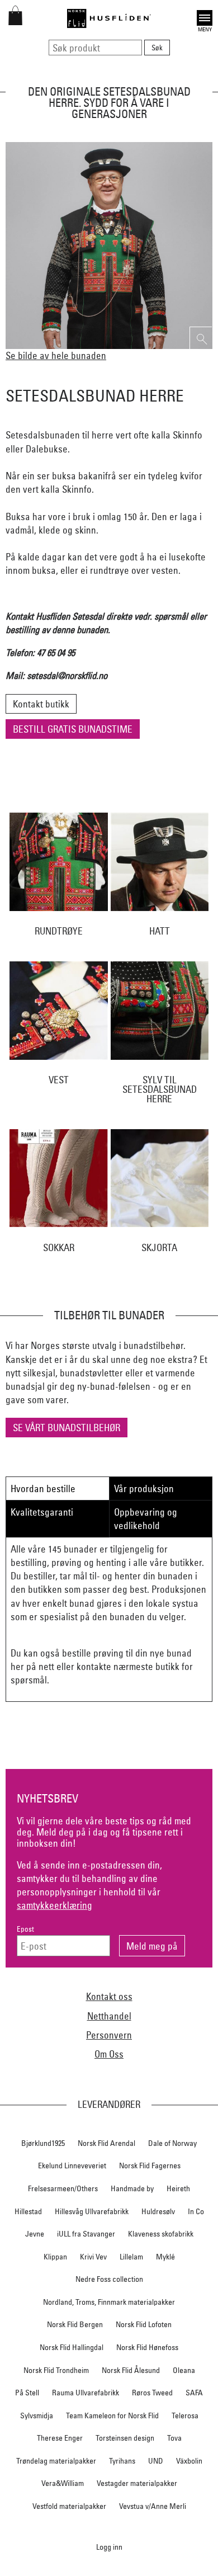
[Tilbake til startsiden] (109, 18)
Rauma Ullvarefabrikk (86, 2393)
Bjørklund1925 (43, 2143)
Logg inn (109, 2547)
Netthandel (109, 2016)
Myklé (165, 2257)
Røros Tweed (152, 2393)
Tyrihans (122, 2461)
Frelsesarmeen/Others (63, 2188)
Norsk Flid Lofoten (144, 2324)
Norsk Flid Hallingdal (72, 2347)
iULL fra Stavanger (86, 2234)
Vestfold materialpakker (69, 2506)
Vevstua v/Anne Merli (153, 2506)
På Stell (27, 2393)
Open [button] (205, 16)
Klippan (55, 2257)
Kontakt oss (109, 1996)
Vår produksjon (144, 1488)
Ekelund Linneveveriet (72, 2165)
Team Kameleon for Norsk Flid (112, 2415)
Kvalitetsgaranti (42, 1512)
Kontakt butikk (41, 704)
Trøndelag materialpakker (56, 2461)
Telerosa (185, 2415)
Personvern (109, 2035)
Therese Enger (60, 2438)
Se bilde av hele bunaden (56, 355)
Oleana (184, 2370)
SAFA (194, 2393)
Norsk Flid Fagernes (150, 2165)
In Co (196, 2211)
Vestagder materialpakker (137, 2483)
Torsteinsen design (125, 2438)
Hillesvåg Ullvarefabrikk (92, 2211)
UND (156, 2461)
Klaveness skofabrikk (161, 2234)
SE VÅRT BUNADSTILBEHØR (67, 1428)
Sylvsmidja (37, 2415)
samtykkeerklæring (54, 1905)
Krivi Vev (93, 2257)
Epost (25, 1929)
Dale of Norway (172, 2143)
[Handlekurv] (15, 22)
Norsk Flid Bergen (75, 2324)
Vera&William (63, 2483)
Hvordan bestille (43, 1488)
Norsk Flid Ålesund (131, 2370)
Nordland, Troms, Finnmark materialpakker (109, 2302)
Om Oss (109, 2054)
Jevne (35, 2234)
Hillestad (28, 2211)
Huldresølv (158, 2211)
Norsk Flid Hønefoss (147, 2347)
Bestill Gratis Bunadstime (73, 729)
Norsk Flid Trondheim (56, 2370)
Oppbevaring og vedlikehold (146, 1519)
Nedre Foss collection (109, 2279)
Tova (174, 2438)
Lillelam (131, 2257)
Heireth (178, 2188)
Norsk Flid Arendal (106, 2143)
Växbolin (189, 2461)
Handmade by (132, 2188)
